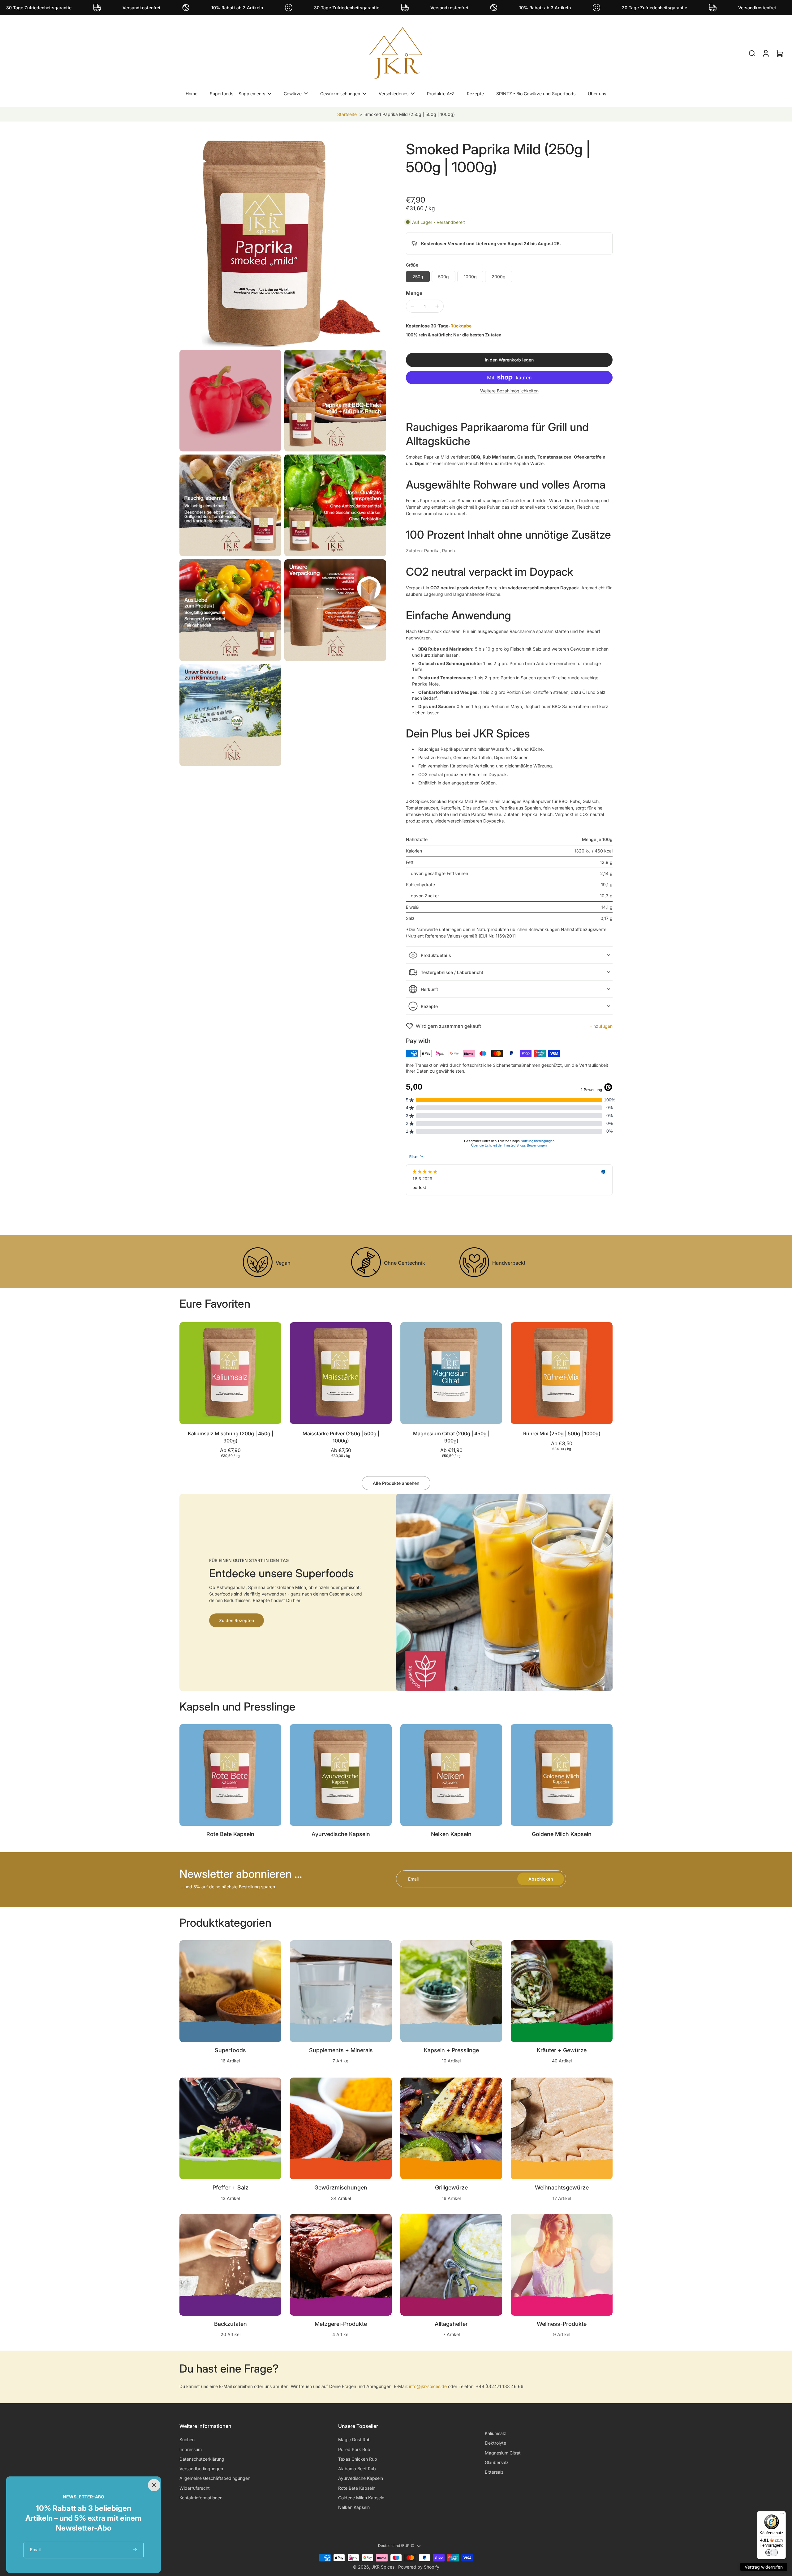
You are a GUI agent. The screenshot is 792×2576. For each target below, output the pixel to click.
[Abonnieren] (135, 2550)
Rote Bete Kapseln (357, 2488)
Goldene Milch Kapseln (361, 2498)
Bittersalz (494, 2472)
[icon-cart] (779, 53)
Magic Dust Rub (354, 2439)
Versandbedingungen (201, 2469)
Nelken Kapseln (354, 2507)
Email (413, 1879)
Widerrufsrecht (195, 2488)
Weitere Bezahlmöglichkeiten (509, 391)
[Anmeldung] (765, 53)
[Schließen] (153, 2484)
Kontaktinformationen (201, 2498)
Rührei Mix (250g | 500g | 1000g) (562, 1433)
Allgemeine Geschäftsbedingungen (215, 2478)
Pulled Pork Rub (354, 2449)
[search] (752, 53)
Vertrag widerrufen (764, 2567)
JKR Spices (383, 2567)
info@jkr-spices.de (428, 2386)
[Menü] (782, 2515)
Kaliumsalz (495, 2433)
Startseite (347, 114)
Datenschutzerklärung (202, 2459)
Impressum (191, 2449)
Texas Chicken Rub (358, 2459)
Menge (414, 293)
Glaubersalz (497, 2462)
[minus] (412, 306)
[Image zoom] (283, 243)
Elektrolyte (495, 2443)
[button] (509, 360)
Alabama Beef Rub (357, 2469)
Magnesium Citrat (503, 2453)
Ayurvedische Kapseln (361, 2478)
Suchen (187, 2439)
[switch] (772, 2553)
